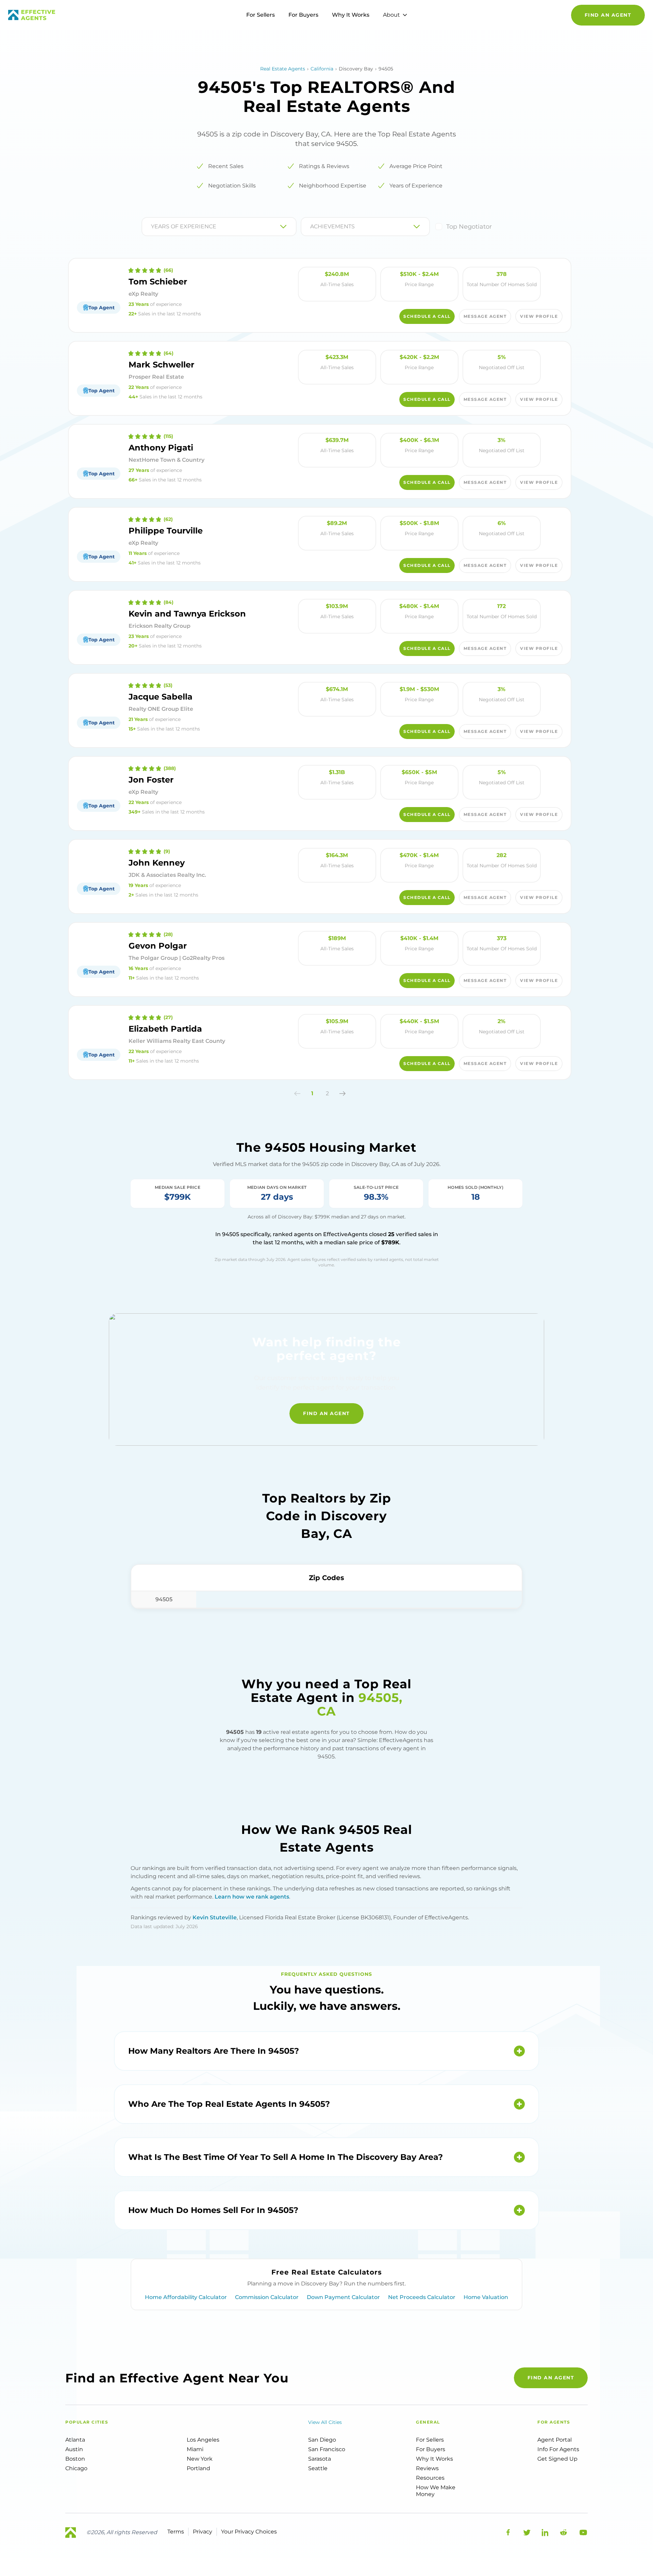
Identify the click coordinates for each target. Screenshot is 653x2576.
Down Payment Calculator (343, 2297)
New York (200, 2459)
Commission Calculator (267, 2297)
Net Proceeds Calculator (422, 2297)
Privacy (203, 2532)
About (391, 15)
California (322, 69)
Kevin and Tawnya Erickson (187, 614)
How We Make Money (436, 2491)
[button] (297, 1094)
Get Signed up (557, 2459)
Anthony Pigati (161, 448)
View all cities (325, 2422)
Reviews (427, 2468)
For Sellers (261, 15)
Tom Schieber (158, 282)
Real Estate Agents (283, 69)
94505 (164, 1599)
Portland (198, 2468)
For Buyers (303, 15)
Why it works (434, 2459)
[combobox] (152, 227)
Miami (195, 2449)
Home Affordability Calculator (186, 2297)
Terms (176, 2532)
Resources (430, 2478)
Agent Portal (555, 2440)
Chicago (76, 2468)
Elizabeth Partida (165, 1029)
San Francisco (327, 2449)
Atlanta (75, 2440)
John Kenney (157, 863)
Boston (75, 2459)
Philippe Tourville (166, 531)
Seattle (318, 2468)
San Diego (322, 2440)
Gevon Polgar (158, 946)
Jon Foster (151, 780)
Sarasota (320, 2459)
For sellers (430, 2440)
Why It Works (351, 15)
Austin (74, 2449)
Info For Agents (558, 2449)
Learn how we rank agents (252, 1897)
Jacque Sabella (161, 697)
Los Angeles (203, 2440)
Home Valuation (486, 2297)
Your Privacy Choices (249, 2532)
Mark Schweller (161, 365)
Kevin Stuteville (215, 1917)
